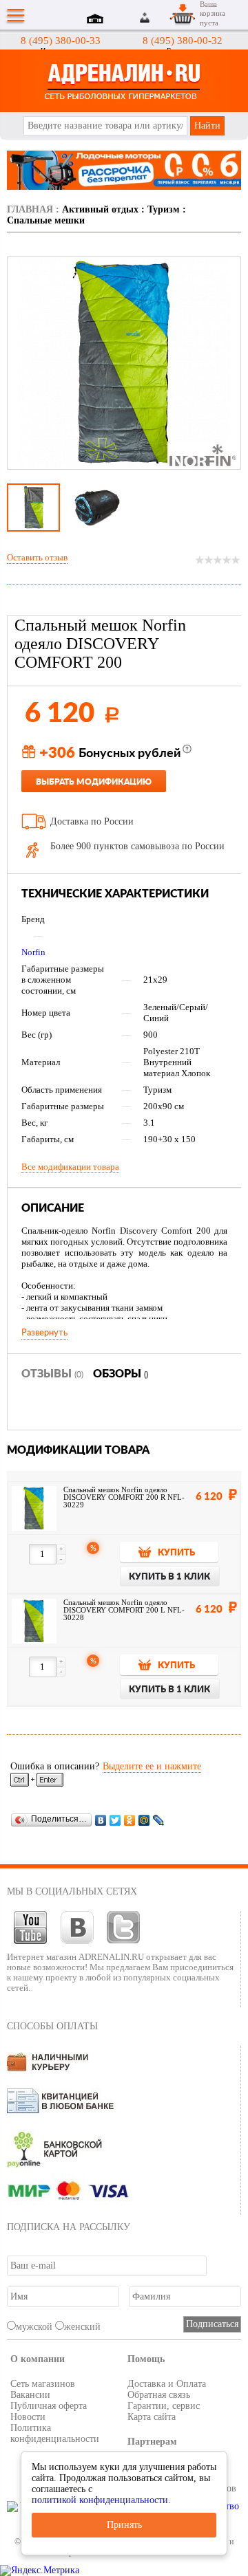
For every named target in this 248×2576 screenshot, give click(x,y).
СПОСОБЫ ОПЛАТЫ (52, 2026)
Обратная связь (159, 2395)
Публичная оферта (49, 2406)
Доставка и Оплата (167, 2384)
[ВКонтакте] (101, 1820)
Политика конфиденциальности (55, 2433)
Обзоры (121, 1374)
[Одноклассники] (130, 1820)
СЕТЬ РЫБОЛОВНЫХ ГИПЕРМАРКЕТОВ (124, 81)
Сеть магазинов (43, 2384)
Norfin (33, 952)
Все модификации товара (70, 1167)
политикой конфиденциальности (100, 2500)
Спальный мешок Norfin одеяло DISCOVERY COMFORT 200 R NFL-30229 (124, 1497)
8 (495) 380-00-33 (61, 41)
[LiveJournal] (159, 1820)
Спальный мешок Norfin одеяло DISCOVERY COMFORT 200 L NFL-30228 (124, 1610)
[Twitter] (115, 1820)
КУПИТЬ (176, 1553)
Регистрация (161, 18)
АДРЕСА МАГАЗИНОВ (97, 20)
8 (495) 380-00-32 (183, 41)
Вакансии (30, 2395)
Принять (124, 2525)
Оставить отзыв (37, 557)
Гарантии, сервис (164, 2406)
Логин (145, 18)
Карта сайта (152, 2417)
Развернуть (44, 1333)
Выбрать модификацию (94, 782)
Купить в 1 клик (169, 1577)
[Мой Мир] (144, 1820)
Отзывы (52, 1374)
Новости (28, 2417)
